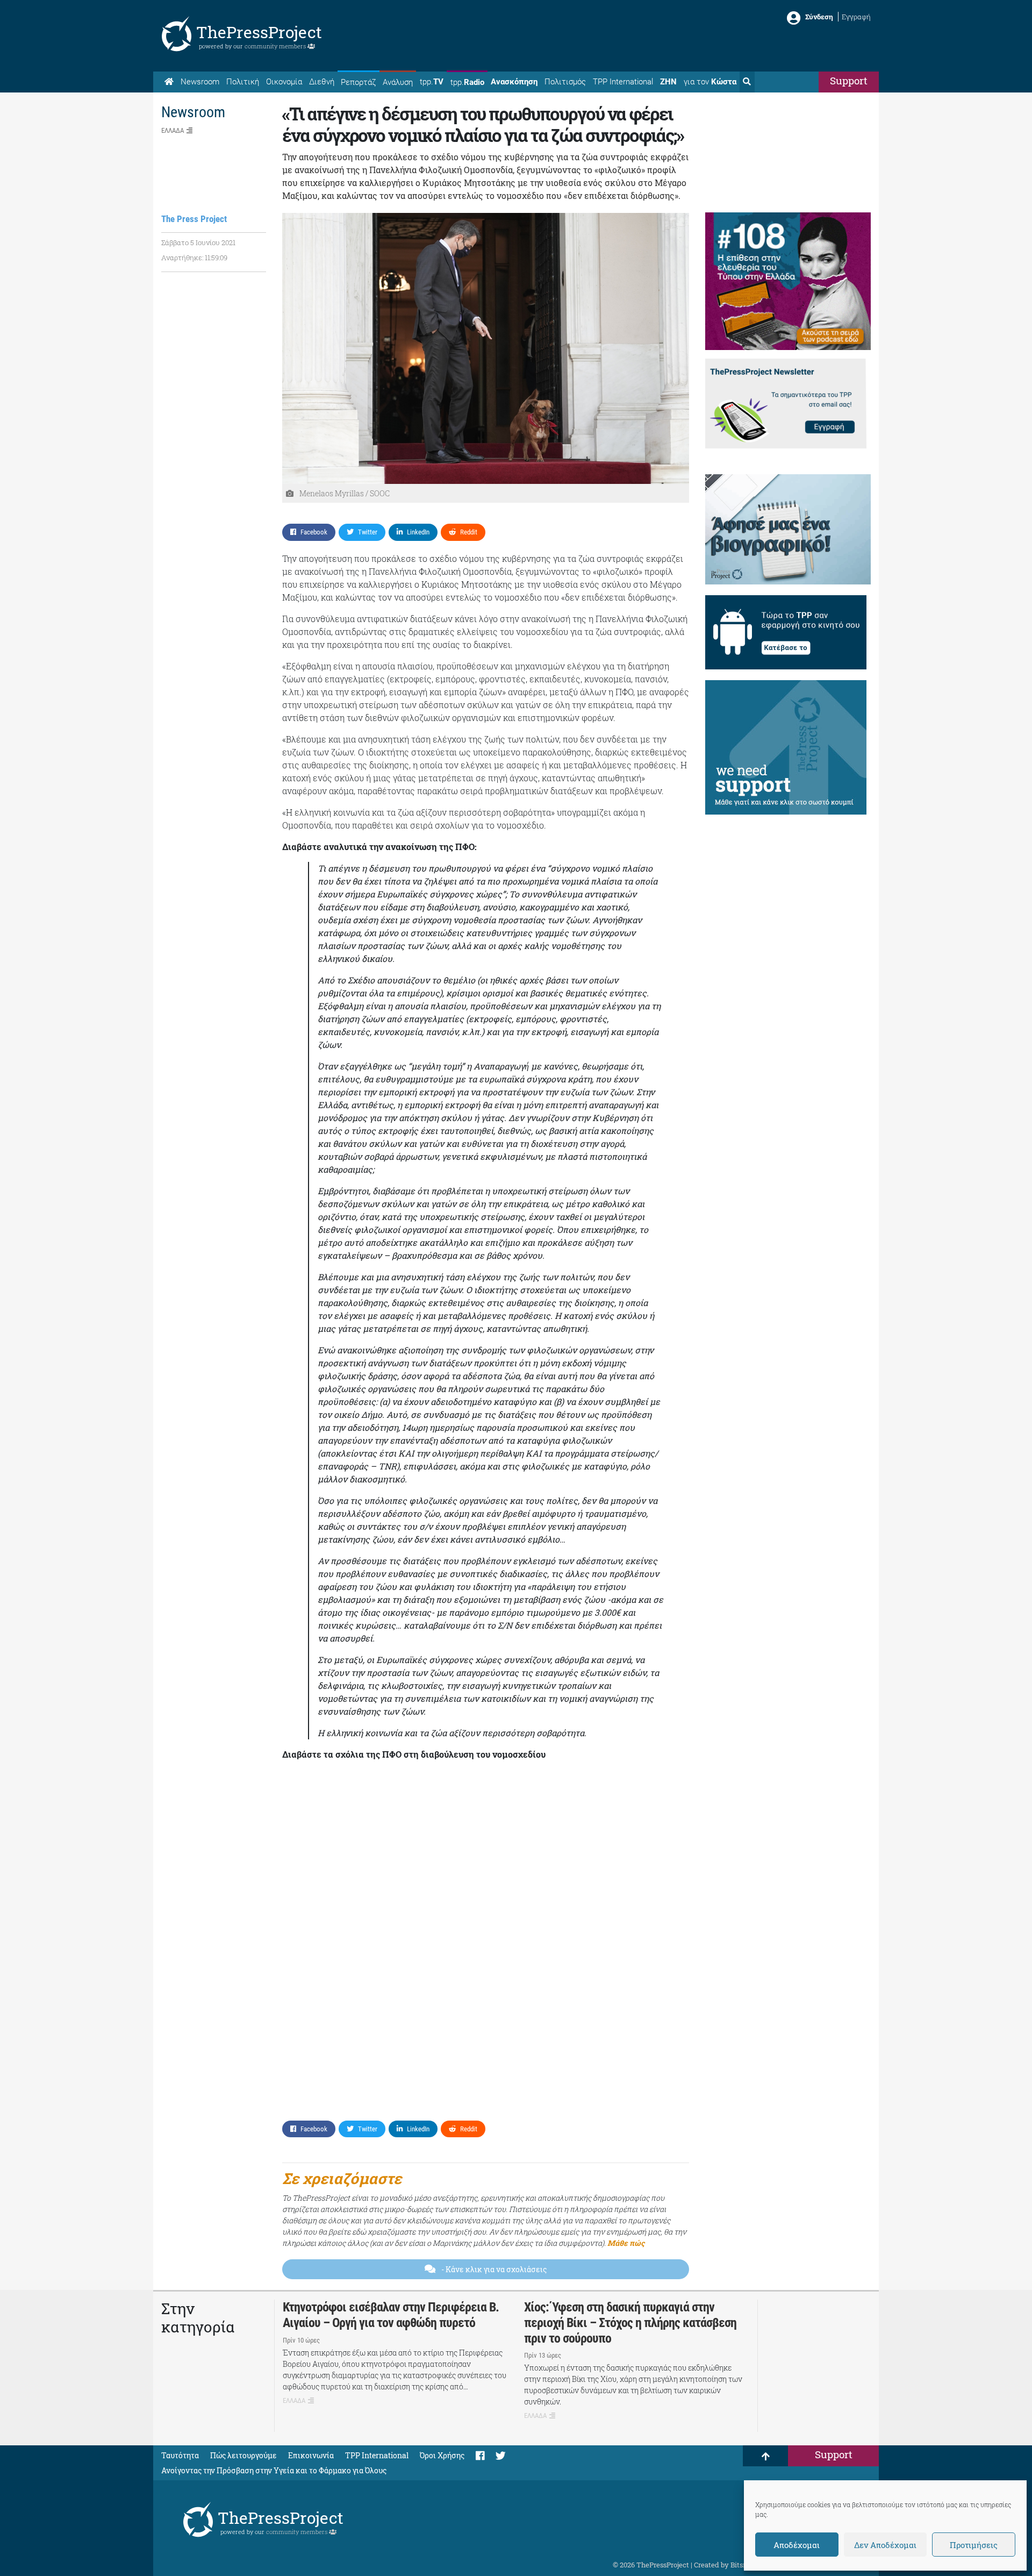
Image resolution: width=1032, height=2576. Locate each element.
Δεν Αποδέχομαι (885, 2545)
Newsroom (200, 82)
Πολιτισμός (565, 82)
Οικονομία (284, 82)
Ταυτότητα (180, 2455)
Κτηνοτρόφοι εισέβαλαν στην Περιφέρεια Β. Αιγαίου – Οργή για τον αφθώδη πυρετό (391, 2315)
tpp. (432, 82)
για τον (710, 82)
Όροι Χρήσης (442, 2455)
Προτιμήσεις (974, 2545)
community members (276, 46)
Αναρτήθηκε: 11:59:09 (194, 258)
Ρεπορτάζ (358, 82)
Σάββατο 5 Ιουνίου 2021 (198, 242)
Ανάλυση (398, 82)
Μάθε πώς (626, 2243)
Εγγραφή (856, 17)
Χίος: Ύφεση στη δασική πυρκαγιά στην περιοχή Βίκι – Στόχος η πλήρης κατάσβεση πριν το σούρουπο (630, 2323)
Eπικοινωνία (311, 2455)
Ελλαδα (173, 130)
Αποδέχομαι (797, 2545)
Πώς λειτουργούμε (243, 2455)
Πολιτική (243, 82)
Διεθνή (322, 82)
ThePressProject (259, 32)
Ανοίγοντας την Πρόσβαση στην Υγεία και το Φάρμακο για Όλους (274, 2470)
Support (849, 80)
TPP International (623, 82)
